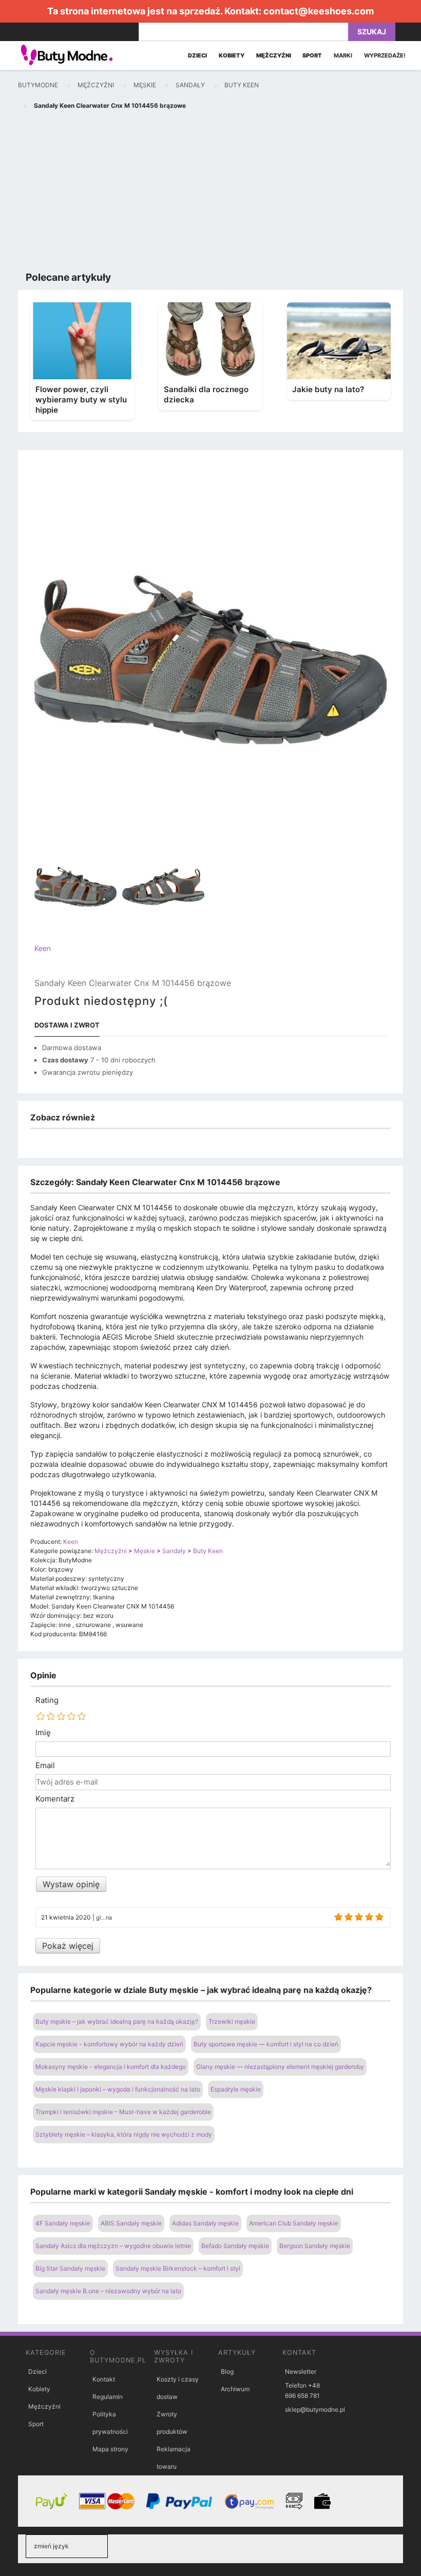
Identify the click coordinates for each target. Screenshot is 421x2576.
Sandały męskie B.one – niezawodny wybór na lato (108, 2291)
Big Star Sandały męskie (70, 2268)
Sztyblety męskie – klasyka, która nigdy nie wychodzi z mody (124, 2134)
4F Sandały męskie (63, 2223)
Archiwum (235, 2389)
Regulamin (108, 2397)
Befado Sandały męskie (235, 2246)
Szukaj (372, 32)
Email (45, 1766)
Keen (43, 948)
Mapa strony (110, 2449)
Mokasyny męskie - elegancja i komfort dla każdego (111, 2067)
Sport (36, 2424)
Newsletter (301, 2371)
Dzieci (37, 2371)
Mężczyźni (44, 2406)
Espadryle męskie (236, 2089)
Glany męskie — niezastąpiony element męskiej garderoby (280, 2067)
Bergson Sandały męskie (315, 2246)
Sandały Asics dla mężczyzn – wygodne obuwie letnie (113, 2246)
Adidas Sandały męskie (205, 2223)
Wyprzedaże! (385, 55)
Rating (47, 1700)
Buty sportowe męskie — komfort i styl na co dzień (266, 2044)
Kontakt (104, 2379)
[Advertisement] (210, 193)
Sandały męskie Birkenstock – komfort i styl (178, 2268)
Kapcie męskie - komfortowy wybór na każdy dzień (109, 2044)
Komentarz (55, 1799)
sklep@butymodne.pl (315, 2409)
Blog (227, 2371)
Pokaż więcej (68, 1946)
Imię (43, 1733)
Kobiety (39, 2389)
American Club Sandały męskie (294, 2223)
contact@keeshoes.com (319, 11)
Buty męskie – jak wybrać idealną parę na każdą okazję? (117, 2021)
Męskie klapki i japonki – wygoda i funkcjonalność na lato (118, 2089)
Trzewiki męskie (232, 2021)
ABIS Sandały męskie (131, 2223)
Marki (343, 55)
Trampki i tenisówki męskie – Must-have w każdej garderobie (123, 2112)
